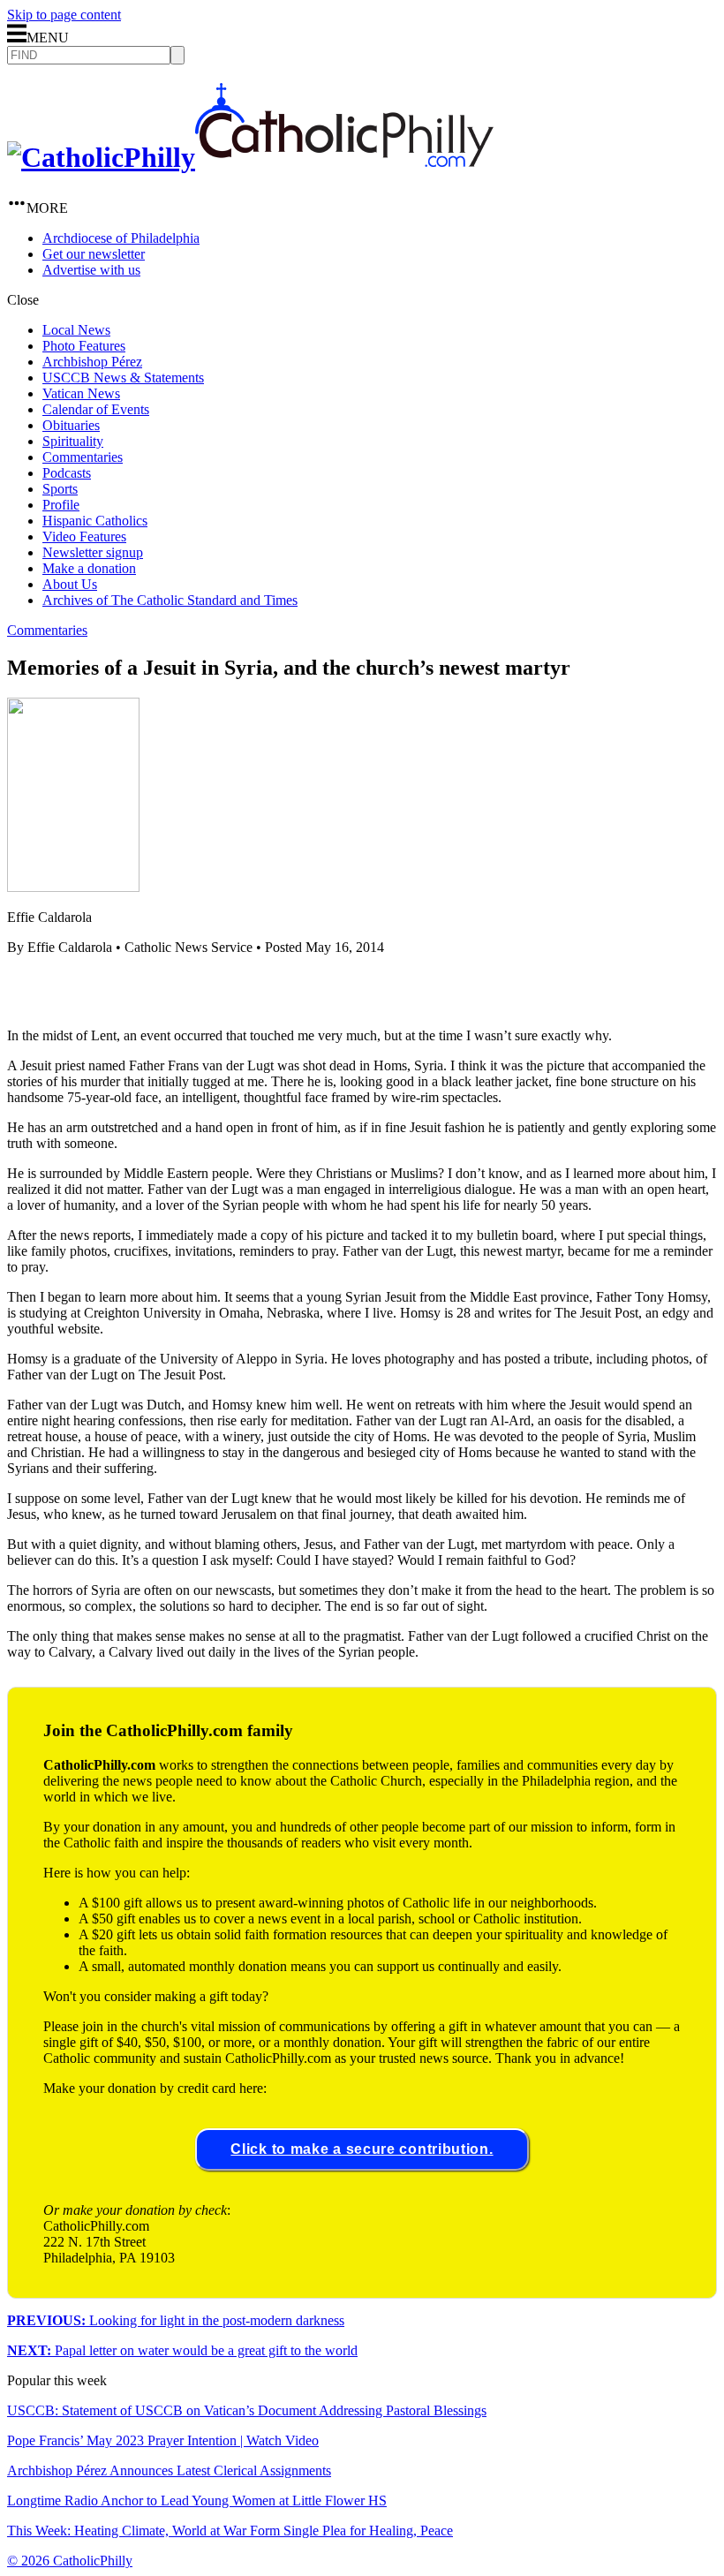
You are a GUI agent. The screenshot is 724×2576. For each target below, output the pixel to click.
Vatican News (81, 393)
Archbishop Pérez (92, 362)
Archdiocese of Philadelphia (121, 238)
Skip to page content (64, 15)
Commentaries (83, 457)
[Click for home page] (250, 157)
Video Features (84, 536)
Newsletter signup (93, 552)
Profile (61, 505)
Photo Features (84, 346)
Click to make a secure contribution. (362, 2149)
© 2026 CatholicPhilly (70, 2561)
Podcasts (67, 473)
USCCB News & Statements (123, 378)
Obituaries (71, 425)
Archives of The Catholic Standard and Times (170, 600)
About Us (70, 584)
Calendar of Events (96, 409)
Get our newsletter (94, 254)
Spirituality (73, 441)
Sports (60, 489)
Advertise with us (91, 270)
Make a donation (89, 568)
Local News (76, 330)
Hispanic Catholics (95, 521)
